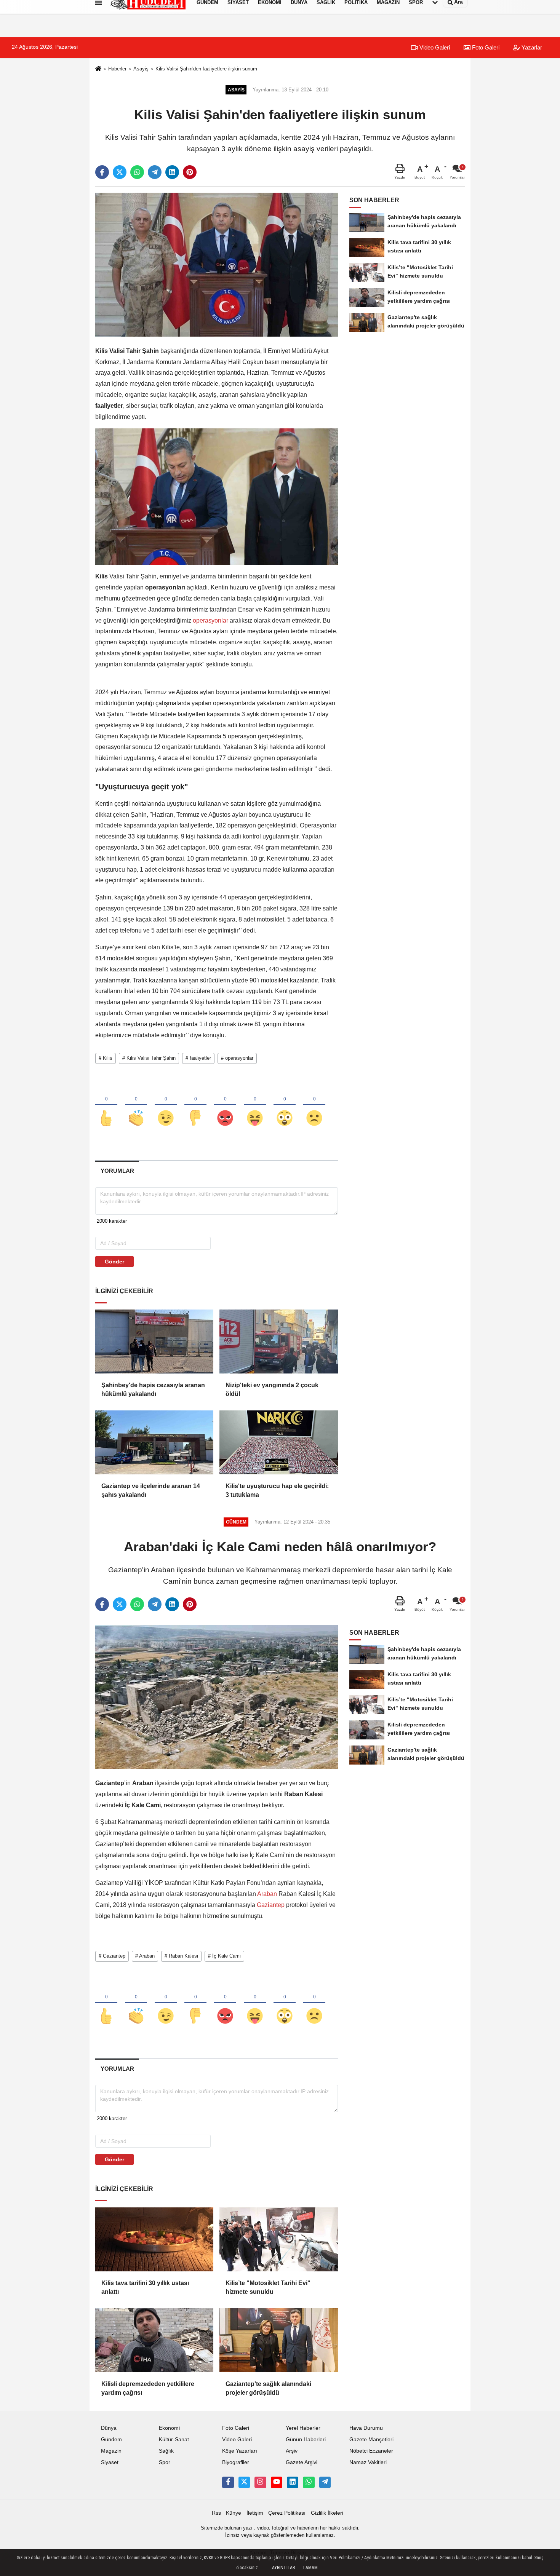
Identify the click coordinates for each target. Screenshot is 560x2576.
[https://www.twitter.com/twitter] (244, 2482)
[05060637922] (309, 2482)
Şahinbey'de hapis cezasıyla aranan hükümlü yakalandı (153, 1389)
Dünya (109, 2428)
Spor (165, 2462)
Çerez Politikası (287, 2513)
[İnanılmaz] (285, 1105)
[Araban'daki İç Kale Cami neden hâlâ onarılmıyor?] (217, 1697)
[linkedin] (172, 172)
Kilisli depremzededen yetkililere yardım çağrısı (148, 2388)
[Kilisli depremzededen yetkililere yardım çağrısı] (154, 2340)
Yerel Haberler (303, 2428)
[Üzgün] (314, 1105)
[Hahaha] (255, 1105)
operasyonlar (210, 620)
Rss (216, 2513)
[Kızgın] (225, 1105)
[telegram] (155, 172)
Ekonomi (169, 2428)
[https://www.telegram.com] (325, 2482)
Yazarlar (531, 47)
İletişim (255, 2513)
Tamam (310, 2568)
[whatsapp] (137, 172)
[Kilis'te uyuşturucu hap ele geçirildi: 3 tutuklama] (278, 1442)
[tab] (117, 1171)
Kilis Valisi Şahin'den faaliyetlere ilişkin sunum (206, 69)
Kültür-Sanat (174, 2439)
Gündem (111, 2439)
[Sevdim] (166, 1105)
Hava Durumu (366, 2428)
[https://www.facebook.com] (277, 2482)
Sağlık (166, 2451)
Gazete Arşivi (302, 2462)
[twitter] (120, 172)
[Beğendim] (106, 1105)
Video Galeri (434, 47)
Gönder (114, 1262)
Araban (267, 1894)
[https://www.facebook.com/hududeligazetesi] (228, 2482)
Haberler (117, 69)
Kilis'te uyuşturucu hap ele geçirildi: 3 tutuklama (277, 1490)
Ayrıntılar (283, 2568)
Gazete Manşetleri (371, 2439)
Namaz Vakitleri (368, 2462)
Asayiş (141, 69)
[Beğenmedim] (195, 1105)
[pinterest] (190, 172)
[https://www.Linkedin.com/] (293, 2482)
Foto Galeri (485, 47)
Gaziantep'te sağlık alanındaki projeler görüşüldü (268, 2388)
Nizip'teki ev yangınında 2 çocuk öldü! (272, 1389)
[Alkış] (136, 1105)
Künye (234, 2513)
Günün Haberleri (306, 2439)
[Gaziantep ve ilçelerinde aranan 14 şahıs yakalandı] (154, 1442)
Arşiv (292, 2451)
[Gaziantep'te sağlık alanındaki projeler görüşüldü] (278, 2340)
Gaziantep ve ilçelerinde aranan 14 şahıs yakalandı (151, 1490)
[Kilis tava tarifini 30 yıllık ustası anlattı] (154, 2239)
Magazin (111, 2451)
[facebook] (102, 172)
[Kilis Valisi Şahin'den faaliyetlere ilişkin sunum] (217, 264)
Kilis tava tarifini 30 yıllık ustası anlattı (145, 2287)
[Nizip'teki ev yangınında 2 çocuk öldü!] (278, 1342)
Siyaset (110, 2462)
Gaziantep (271, 1905)
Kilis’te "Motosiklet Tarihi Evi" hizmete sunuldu (268, 2287)
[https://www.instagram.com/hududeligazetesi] (260, 2482)
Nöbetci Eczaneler (371, 2451)
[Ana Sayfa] (98, 69)
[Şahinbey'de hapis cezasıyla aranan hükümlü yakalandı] (154, 1342)
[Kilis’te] (278, 2239)
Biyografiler (236, 2462)
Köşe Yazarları (240, 2451)
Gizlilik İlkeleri (327, 2513)
